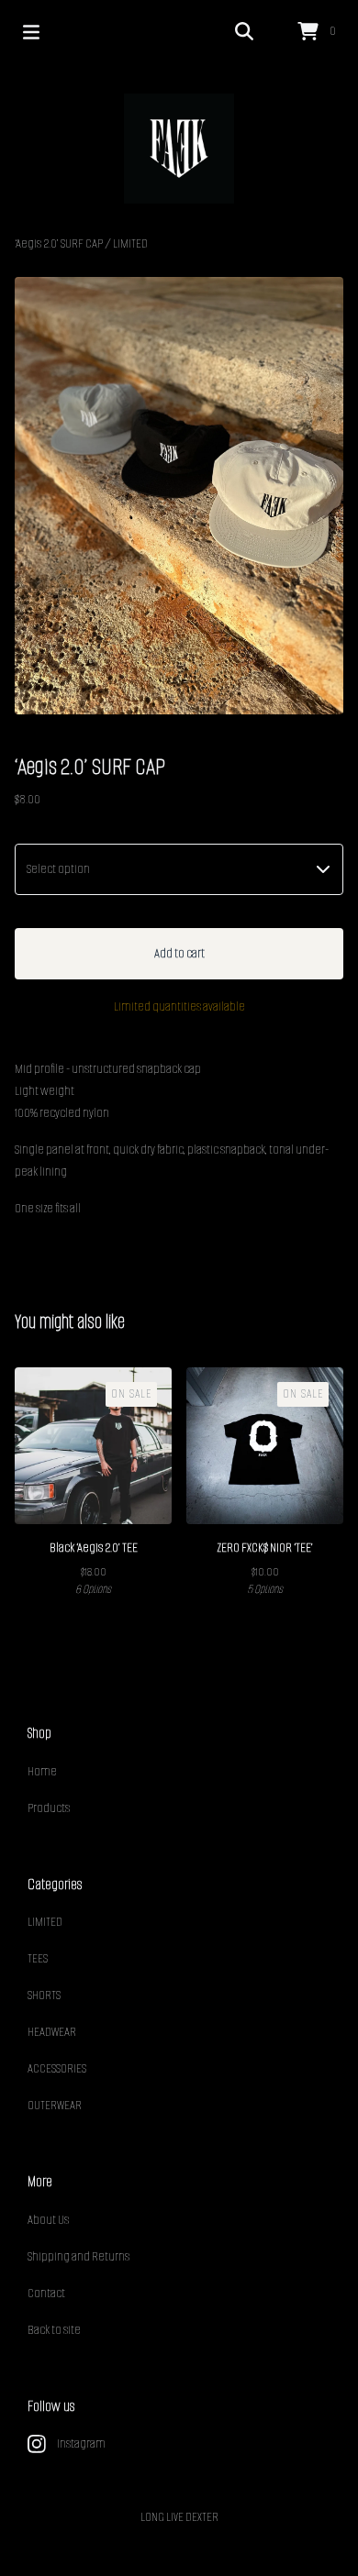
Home (42, 1771)
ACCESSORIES (57, 2068)
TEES (38, 1958)
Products (49, 1808)
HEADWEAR (52, 2032)
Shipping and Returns (78, 2256)
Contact (46, 2293)
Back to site (54, 2330)
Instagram (81, 2443)
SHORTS (44, 1995)
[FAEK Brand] (179, 149)
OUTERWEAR (55, 2105)
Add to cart (179, 953)
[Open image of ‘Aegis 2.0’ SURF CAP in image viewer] (179, 496)
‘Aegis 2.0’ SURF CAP (59, 243)
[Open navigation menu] (31, 32)
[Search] (244, 32)
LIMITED (130, 243)
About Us (48, 2220)
